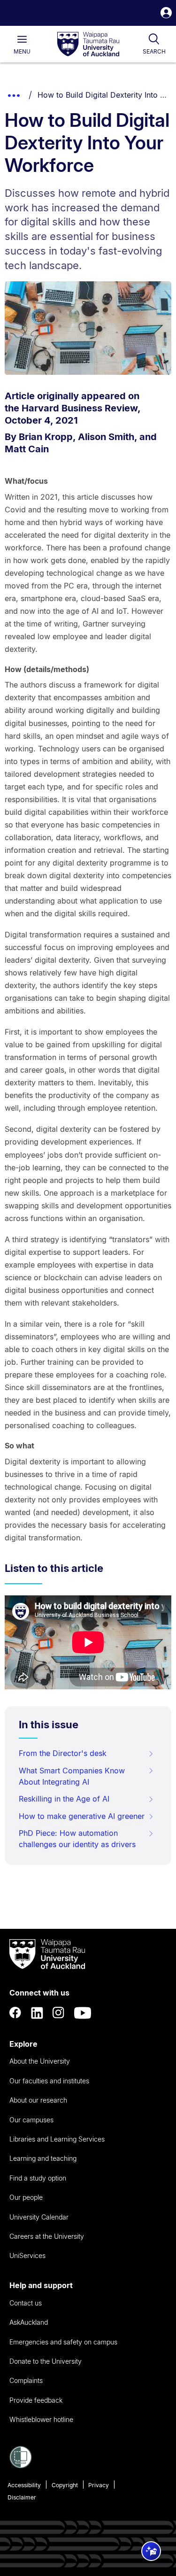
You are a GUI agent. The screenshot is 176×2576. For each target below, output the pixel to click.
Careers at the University (47, 2236)
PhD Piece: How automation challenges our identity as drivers (77, 1839)
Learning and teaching (43, 2158)
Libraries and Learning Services (57, 2139)
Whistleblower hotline (41, 2419)
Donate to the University (46, 2361)
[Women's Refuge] (21, 2466)
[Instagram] (59, 2013)
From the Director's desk (63, 1753)
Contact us (26, 2303)
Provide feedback (36, 2400)
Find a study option (38, 2178)
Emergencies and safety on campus (63, 2342)
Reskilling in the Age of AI (64, 1799)
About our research (38, 2100)
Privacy (99, 2485)
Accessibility (24, 2485)
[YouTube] (83, 2013)
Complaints (26, 2380)
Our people (26, 2197)
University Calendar (39, 2217)
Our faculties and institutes (49, 2081)
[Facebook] (15, 2013)
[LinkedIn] (37, 2013)
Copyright (65, 2485)
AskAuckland (29, 2322)
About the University (40, 2061)
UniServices (27, 2255)
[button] (166, 14)
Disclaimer (22, 2497)
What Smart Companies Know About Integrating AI (72, 1776)
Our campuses (31, 2120)
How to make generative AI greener (82, 1816)
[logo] (88, 45)
